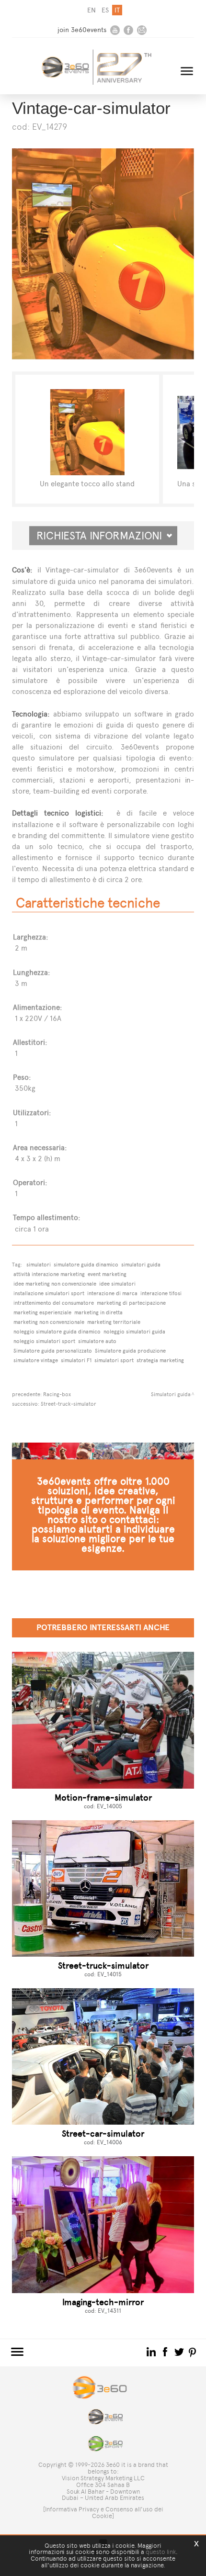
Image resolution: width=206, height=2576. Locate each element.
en (92, 10)
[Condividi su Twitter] (180, 2352)
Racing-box (57, 1394)
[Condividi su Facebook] (166, 2352)
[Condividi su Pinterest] (193, 2352)
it (117, 10)
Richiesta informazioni (103, 536)
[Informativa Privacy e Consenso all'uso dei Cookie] (103, 2513)
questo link (161, 2552)
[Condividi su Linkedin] (152, 2352)
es (105, 10)
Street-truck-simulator (69, 1404)
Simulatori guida (171, 1394)
